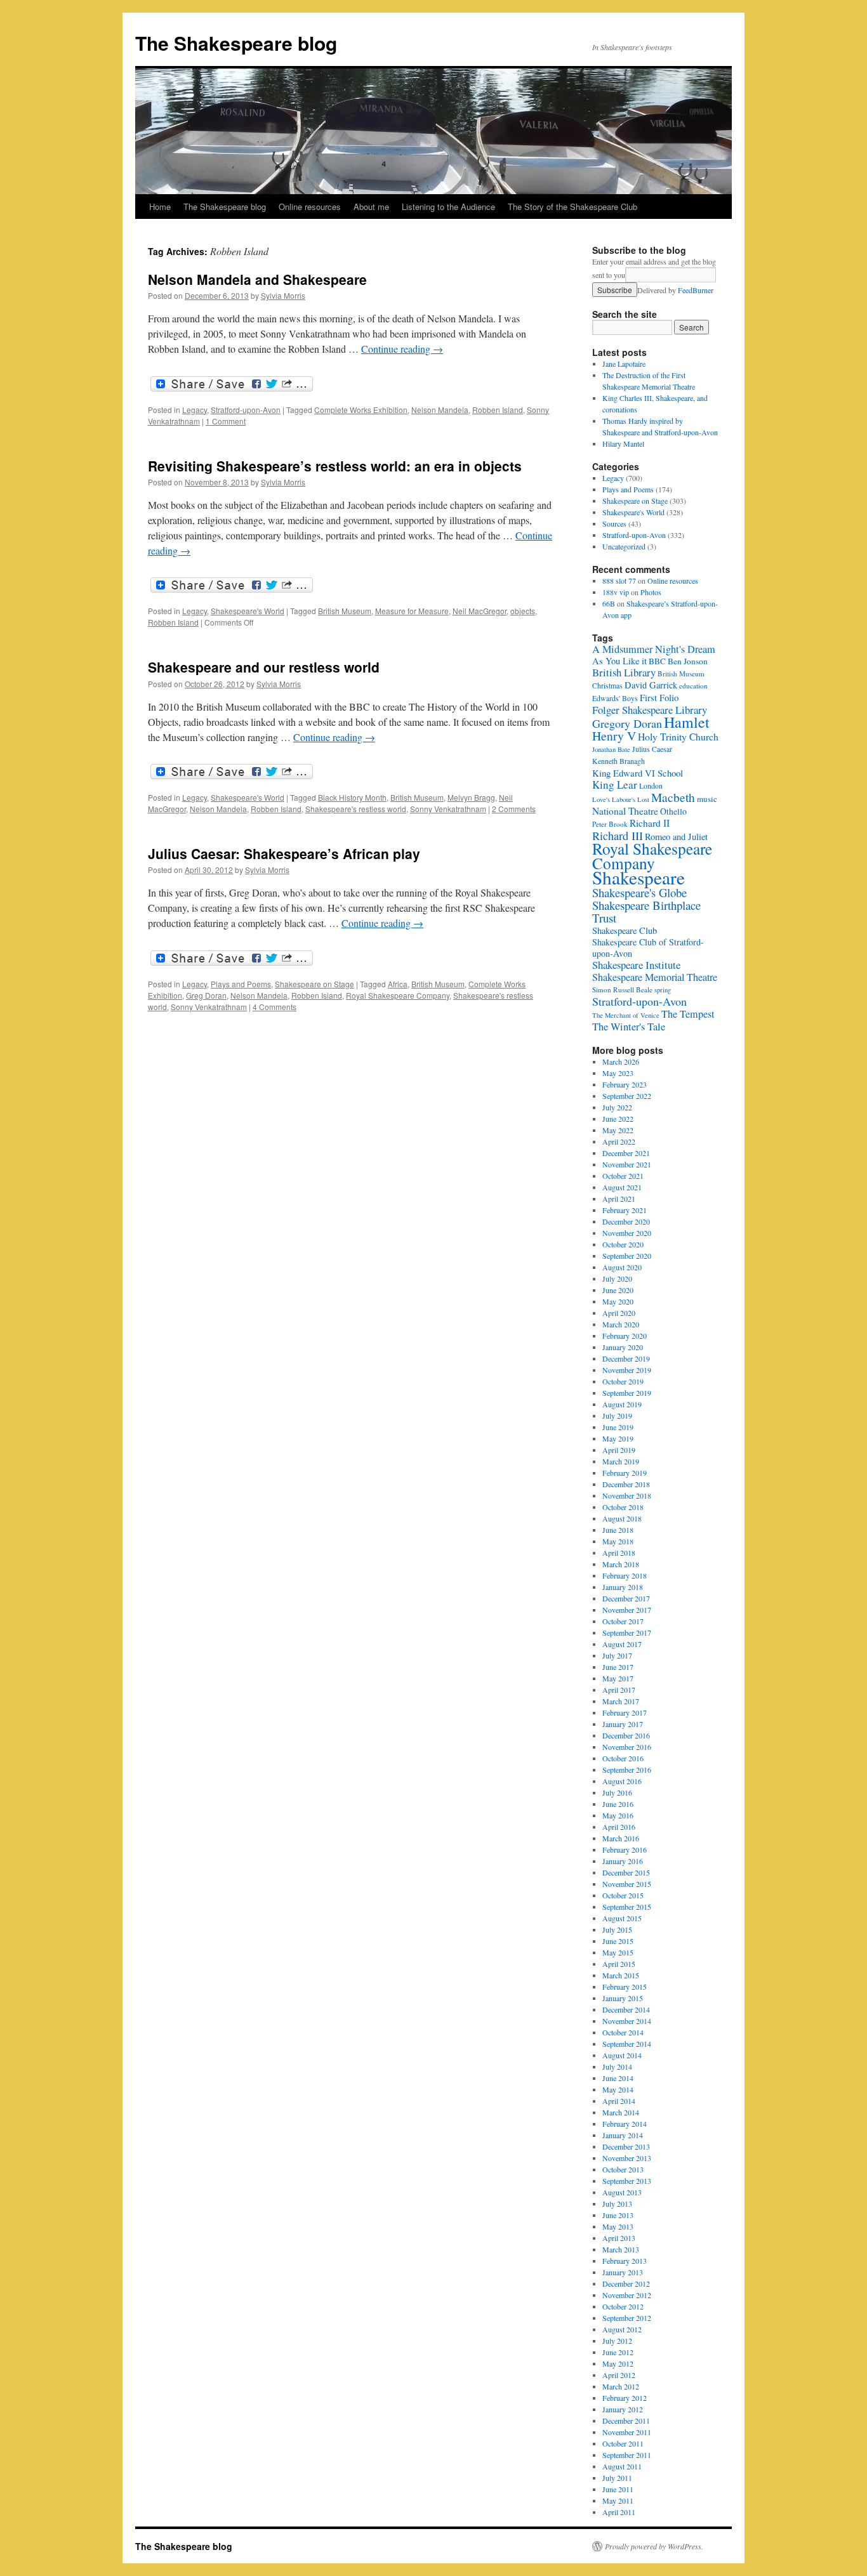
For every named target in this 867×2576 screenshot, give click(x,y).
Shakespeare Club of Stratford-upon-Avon (648, 948)
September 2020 (627, 1256)
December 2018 (626, 1484)
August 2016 (622, 1781)
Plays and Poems (241, 984)
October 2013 (623, 2169)
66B (609, 603)
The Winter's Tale (629, 1027)
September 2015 (627, 1907)
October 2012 (623, 2306)
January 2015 (623, 1998)
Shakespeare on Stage (314, 984)
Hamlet (687, 722)
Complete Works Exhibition (361, 410)
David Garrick (651, 685)
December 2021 (626, 1153)
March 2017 (621, 1701)
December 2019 (626, 1358)
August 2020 (622, 1267)
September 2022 (627, 1096)
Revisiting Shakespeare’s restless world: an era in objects (335, 466)
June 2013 (618, 2215)
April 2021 (619, 1199)
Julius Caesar (652, 749)
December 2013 (626, 2146)
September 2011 (627, 2455)
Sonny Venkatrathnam (448, 809)
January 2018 (623, 1587)
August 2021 (622, 1187)
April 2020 (619, 1313)
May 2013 (618, 2226)
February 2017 (625, 1712)
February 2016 (625, 1850)
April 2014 (619, 2101)
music (707, 799)
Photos (651, 592)
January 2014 (623, 2135)
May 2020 (618, 1301)
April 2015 (619, 1964)
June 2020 (618, 1290)
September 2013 (627, 2181)
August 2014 (622, 2055)
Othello (673, 811)
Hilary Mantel (623, 444)
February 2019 (625, 1473)
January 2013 (623, 2272)
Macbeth (673, 797)
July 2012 (617, 2341)
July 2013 (617, 2204)
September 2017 (627, 1633)
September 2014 (627, 2044)
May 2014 (618, 2089)
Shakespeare (639, 877)
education (693, 686)
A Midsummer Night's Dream (654, 649)
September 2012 (627, 2318)
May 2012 (618, 2363)
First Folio (659, 697)
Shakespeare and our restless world (264, 667)
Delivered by (675, 290)
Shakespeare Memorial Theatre (655, 977)
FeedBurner (696, 290)
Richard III (618, 836)
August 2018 (622, 1518)
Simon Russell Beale (622, 989)
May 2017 (618, 1678)
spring (663, 990)
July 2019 (617, 1416)
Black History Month (352, 797)
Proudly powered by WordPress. (654, 2546)
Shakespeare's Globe (639, 892)
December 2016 (626, 1735)
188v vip (616, 592)
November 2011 (627, 2432)
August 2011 (622, 2466)
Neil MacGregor (480, 611)
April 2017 (619, 1690)
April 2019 (619, 1450)
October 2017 (623, 1621)
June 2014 (618, 2078)
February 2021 (625, 1210)
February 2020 (625, 1336)
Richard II (650, 823)
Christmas (607, 686)
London (651, 786)
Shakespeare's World (248, 611)
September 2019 (627, 1393)
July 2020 (617, 1278)
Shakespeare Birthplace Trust (646, 911)
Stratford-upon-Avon (246, 410)
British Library (624, 672)
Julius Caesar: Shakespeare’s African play (284, 853)
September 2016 (627, 1770)
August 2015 (622, 1918)
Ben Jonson (688, 661)
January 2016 (623, 1861)
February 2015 (625, 1987)
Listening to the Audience (448, 207)
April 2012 (619, 2375)
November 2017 (627, 1610)
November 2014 (627, 2021)
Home (160, 207)
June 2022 (618, 1119)
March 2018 (621, 1564)
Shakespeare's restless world (356, 809)
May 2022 (618, 1130)
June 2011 (618, 2489)
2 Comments (514, 809)
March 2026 (621, 1061)
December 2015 (626, 1872)
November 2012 (627, 2295)
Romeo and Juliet (676, 837)
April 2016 (619, 1827)
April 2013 (619, 2238)
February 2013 (625, 2261)
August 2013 (622, 2192)
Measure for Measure (412, 611)
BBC (657, 661)
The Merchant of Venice (626, 1015)
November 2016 (627, 1747)
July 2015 (617, 1929)
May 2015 (618, 1952)
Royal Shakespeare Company (398, 995)
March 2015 (621, 1975)
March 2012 (621, 2386)
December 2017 (626, 1598)
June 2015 (618, 1941)
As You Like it (619, 661)
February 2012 (625, 2398)
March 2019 (621, 1461)
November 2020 (627, 1233)
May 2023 (618, 1073)
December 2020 (626, 1221)
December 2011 (626, 2421)
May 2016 (618, 1815)
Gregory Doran (627, 723)
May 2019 (618, 1438)
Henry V (614, 736)
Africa (398, 984)
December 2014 (626, 2009)
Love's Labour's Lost (621, 799)
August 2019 (622, 1404)
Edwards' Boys (615, 698)
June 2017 (618, 1667)
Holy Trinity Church (678, 736)
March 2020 (621, 1324)
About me (371, 207)
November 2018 (627, 1495)
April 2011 (619, 2512)
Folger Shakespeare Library (650, 710)
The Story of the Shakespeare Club (572, 207)
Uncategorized (624, 546)
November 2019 (627, 1370)
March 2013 (621, 2249)
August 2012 (622, 2329)
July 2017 (617, 1655)
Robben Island (498, 410)
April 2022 (619, 1141)
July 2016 (617, 1792)
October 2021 (623, 1176)
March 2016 (621, 1838)
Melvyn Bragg (471, 797)
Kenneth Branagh (619, 761)
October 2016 (623, 1758)
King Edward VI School (638, 773)
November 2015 (627, 1884)
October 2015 (623, 1895)
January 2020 (623, 1347)
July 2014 (617, 2067)
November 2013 (627, 2158)
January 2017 (623, 1724)
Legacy (195, 410)
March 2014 (621, 2112)
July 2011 (617, 2478)
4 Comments (275, 1007)
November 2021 (627, 1164)
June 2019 (618, 1427)
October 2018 (623, 1507)
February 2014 (625, 2124)
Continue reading (402, 349)
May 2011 (618, 2500)
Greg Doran (206, 995)
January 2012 (623, 2409)
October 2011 (623, 2443)
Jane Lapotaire (624, 364)
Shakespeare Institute (636, 965)
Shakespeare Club (625, 930)
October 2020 (623, 1244)
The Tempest (688, 1014)
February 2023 (625, 1084)
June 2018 (618, 1530)
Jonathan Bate (611, 749)
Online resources (310, 207)
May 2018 (618, 1541)
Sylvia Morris (283, 295)
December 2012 (626, 2284)
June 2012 (618, 2352)
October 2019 (623, 1381)
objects (523, 611)
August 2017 (622, 1644)
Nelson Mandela (440, 410)
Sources (614, 523)
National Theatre (625, 811)
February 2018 (625, 1575)
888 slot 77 (619, 581)
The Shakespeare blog (236, 43)
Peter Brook (610, 824)
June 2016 (618, 1804)
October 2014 (623, 2032)
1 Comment (226, 421)
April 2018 (619, 1553)
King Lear (615, 785)
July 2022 (617, 1107)
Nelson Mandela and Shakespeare (257, 279)
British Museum (345, 611)
